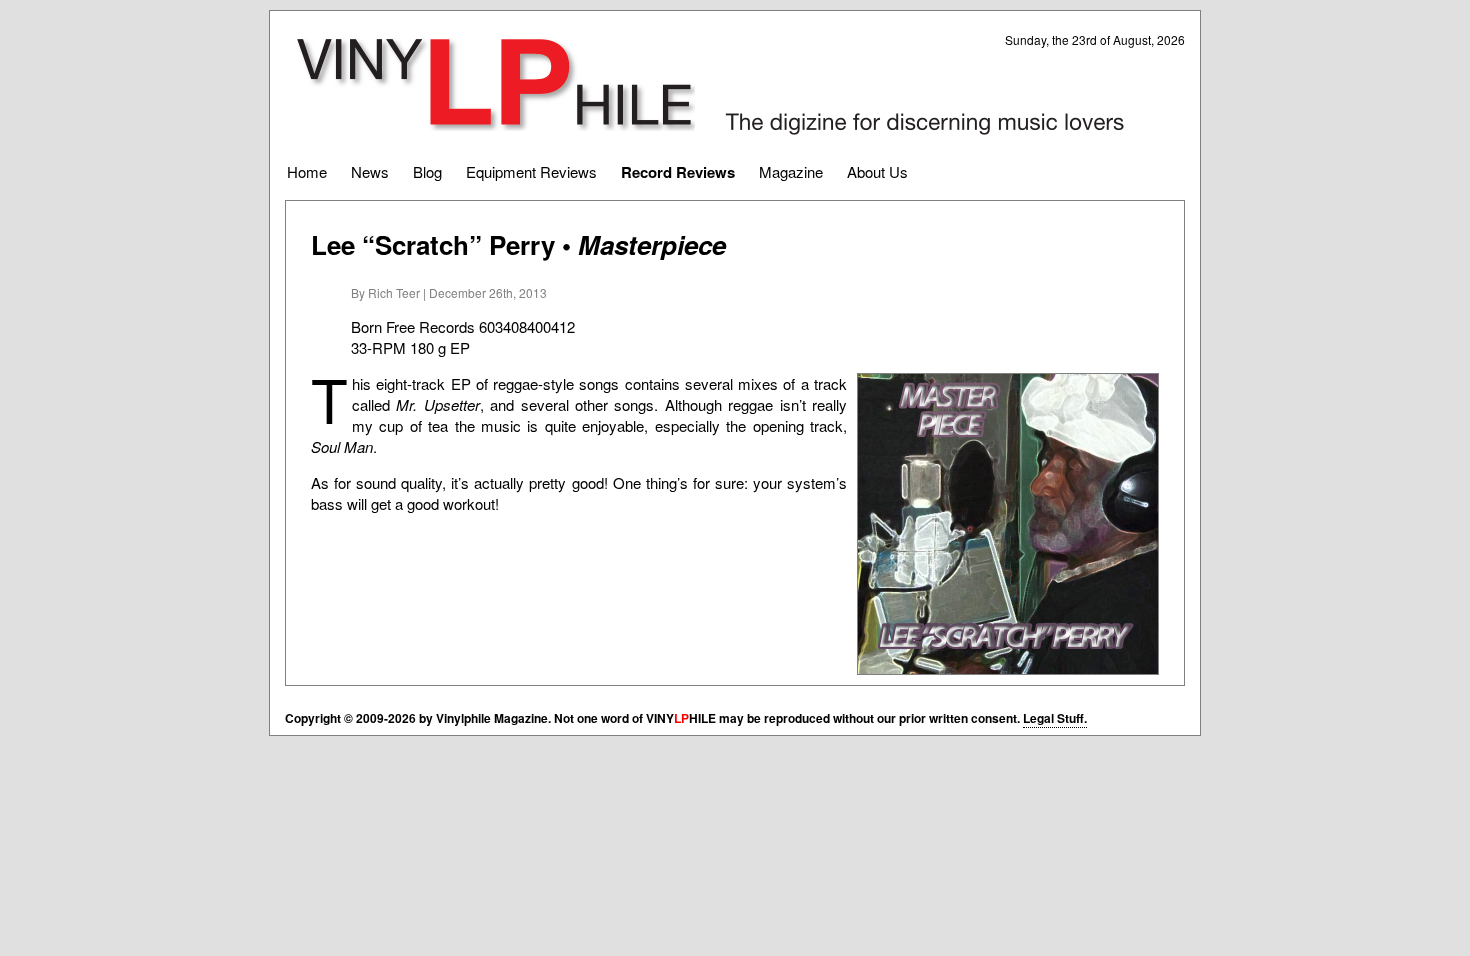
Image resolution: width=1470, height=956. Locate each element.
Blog (427, 171)
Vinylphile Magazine (495, 84)
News (370, 171)
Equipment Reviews (531, 171)
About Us (877, 171)
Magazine (791, 171)
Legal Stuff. (1055, 718)
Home (307, 171)
